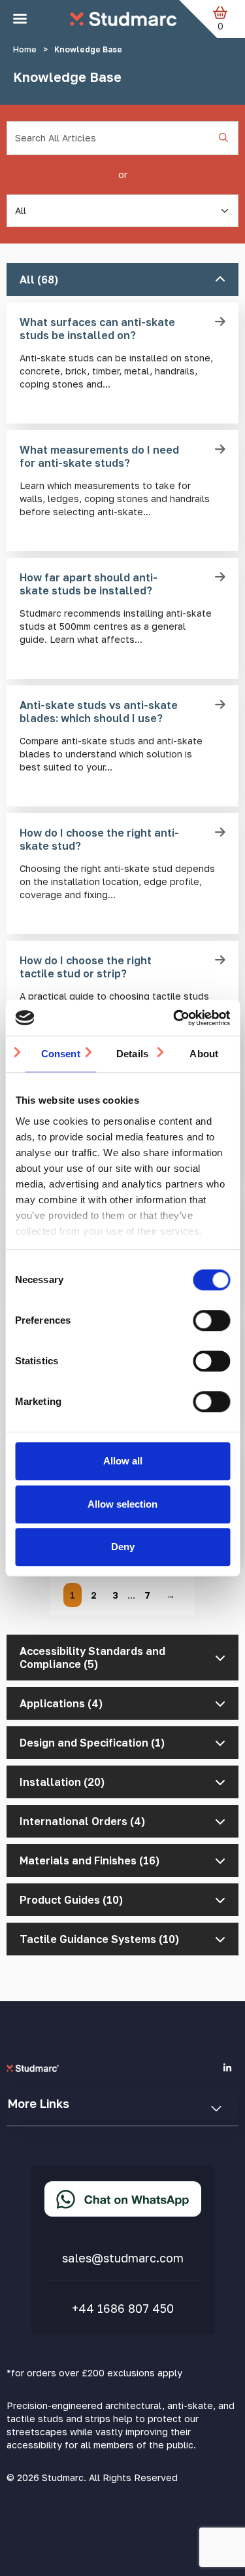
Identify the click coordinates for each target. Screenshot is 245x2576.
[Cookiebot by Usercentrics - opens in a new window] (174, 1018)
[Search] (223, 138)
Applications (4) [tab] (61, 1703)
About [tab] (204, 1054)
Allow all (123, 1461)
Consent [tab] (61, 1054)
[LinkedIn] (227, 2068)
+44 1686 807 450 (123, 2308)
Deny (123, 1547)
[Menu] (20, 19)
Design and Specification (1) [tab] (92, 1743)
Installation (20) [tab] (62, 1782)
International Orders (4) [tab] (82, 1821)
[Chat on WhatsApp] (123, 2199)
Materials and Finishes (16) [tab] (90, 1860)
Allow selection (122, 1504)
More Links (39, 2103)
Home (25, 49)
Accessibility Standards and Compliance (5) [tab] (92, 1658)
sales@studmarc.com (123, 2258)
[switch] (211, 1320)
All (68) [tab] (39, 280)
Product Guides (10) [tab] (71, 1900)
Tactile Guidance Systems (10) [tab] (99, 1939)
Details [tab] (132, 1054)
